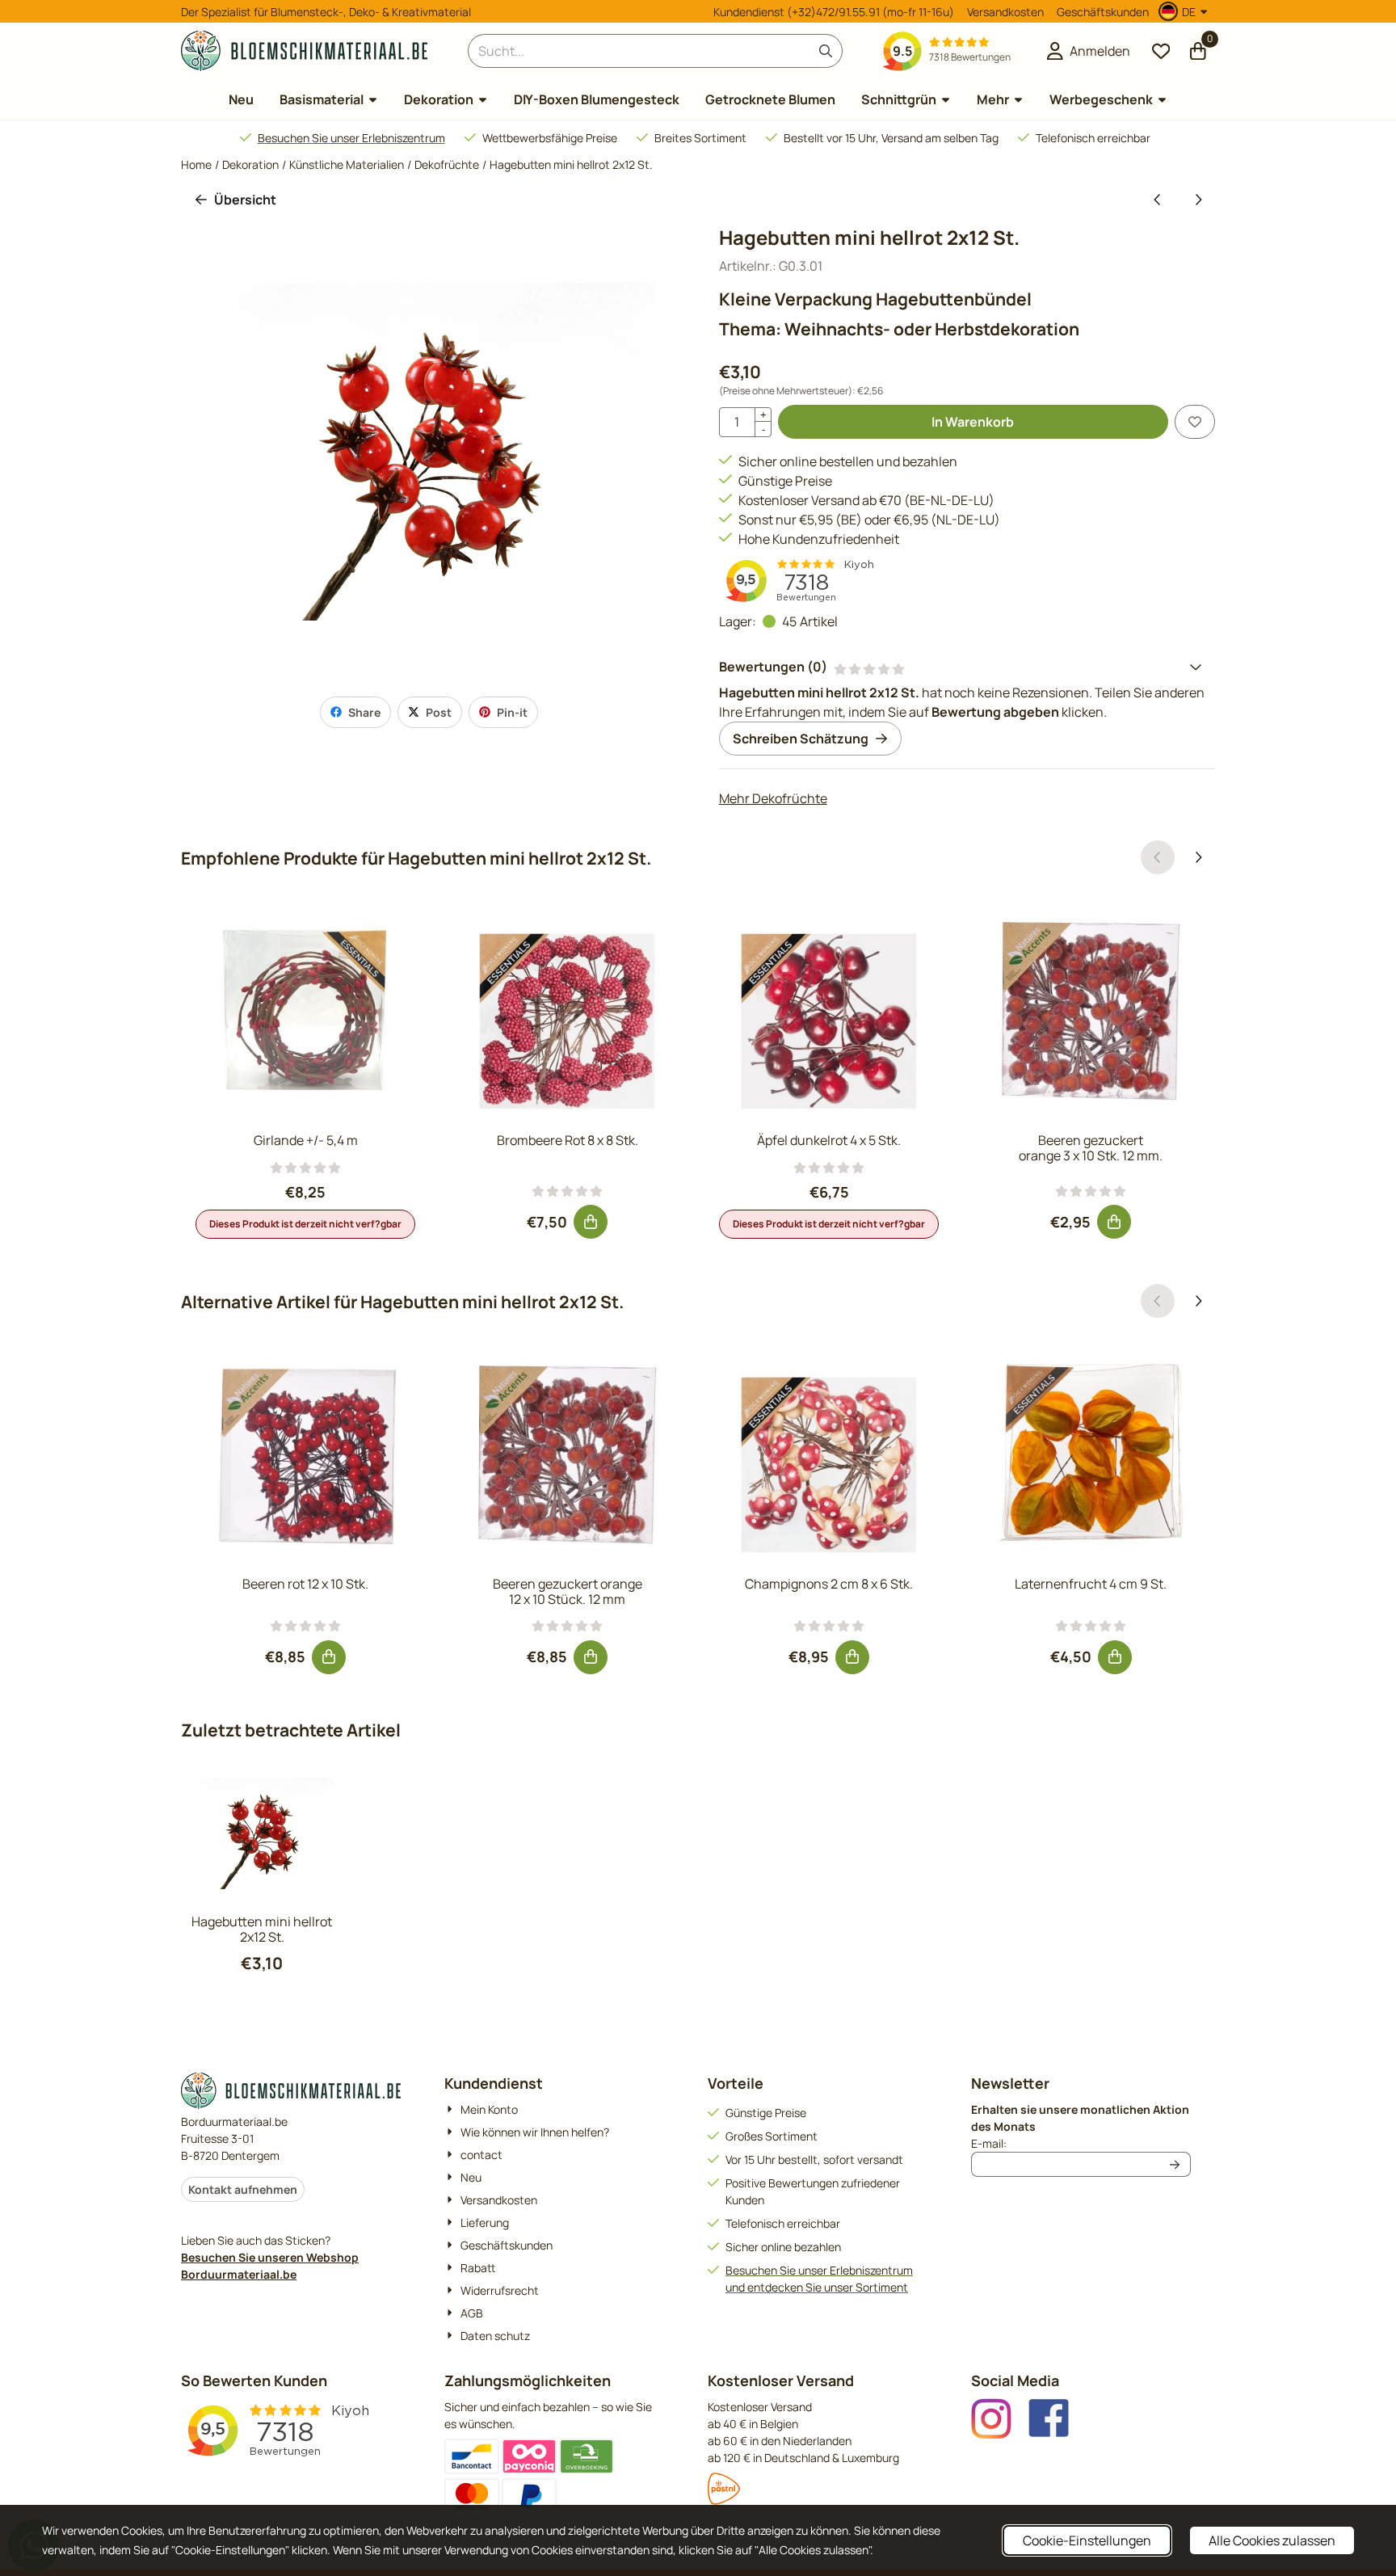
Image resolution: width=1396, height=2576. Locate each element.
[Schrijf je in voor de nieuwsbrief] (1175, 2164)
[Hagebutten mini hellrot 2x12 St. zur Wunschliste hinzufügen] (1195, 422)
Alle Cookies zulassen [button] (1272, 2540)
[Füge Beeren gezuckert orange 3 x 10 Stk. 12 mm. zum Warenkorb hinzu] (1114, 1222)
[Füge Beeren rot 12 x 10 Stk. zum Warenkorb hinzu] (329, 1657)
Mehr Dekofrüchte (773, 798)
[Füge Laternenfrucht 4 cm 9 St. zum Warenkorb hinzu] (1115, 1657)
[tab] (967, 667)
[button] (1185, 11)
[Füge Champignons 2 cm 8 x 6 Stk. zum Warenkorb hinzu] (852, 1657)
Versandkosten (1005, 12)
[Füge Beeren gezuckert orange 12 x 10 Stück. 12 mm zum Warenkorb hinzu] (591, 1657)
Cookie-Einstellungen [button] (1087, 2540)
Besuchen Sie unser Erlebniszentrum (351, 138)
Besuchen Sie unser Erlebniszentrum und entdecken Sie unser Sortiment (819, 2279)
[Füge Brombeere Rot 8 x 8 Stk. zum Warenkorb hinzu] (591, 1222)
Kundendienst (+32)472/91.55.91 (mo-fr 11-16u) (834, 12)
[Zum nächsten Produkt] (1198, 200)
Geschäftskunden (1103, 12)
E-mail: (1081, 2143)
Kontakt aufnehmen (243, 2189)
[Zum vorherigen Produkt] (1158, 200)
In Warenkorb (973, 422)
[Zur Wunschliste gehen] (1161, 51)
